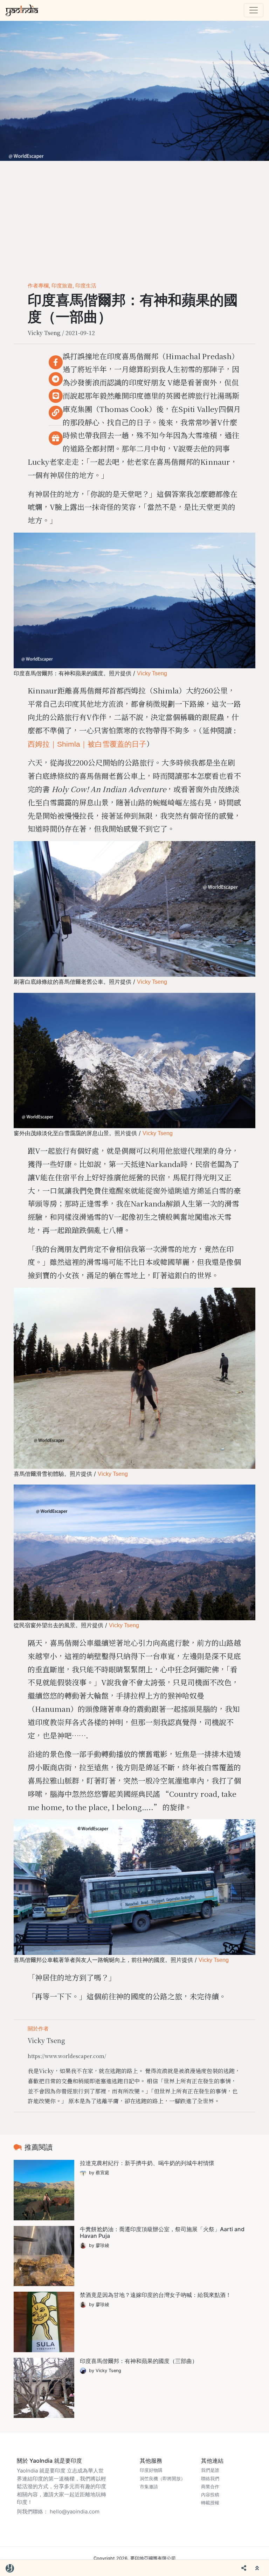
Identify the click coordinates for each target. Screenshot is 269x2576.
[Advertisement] (134, 213)
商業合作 (210, 2487)
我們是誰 (210, 2470)
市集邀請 (149, 2487)
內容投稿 (210, 2495)
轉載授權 (210, 2503)
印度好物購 (151, 2470)
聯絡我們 (210, 2479)
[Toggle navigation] (254, 10)
